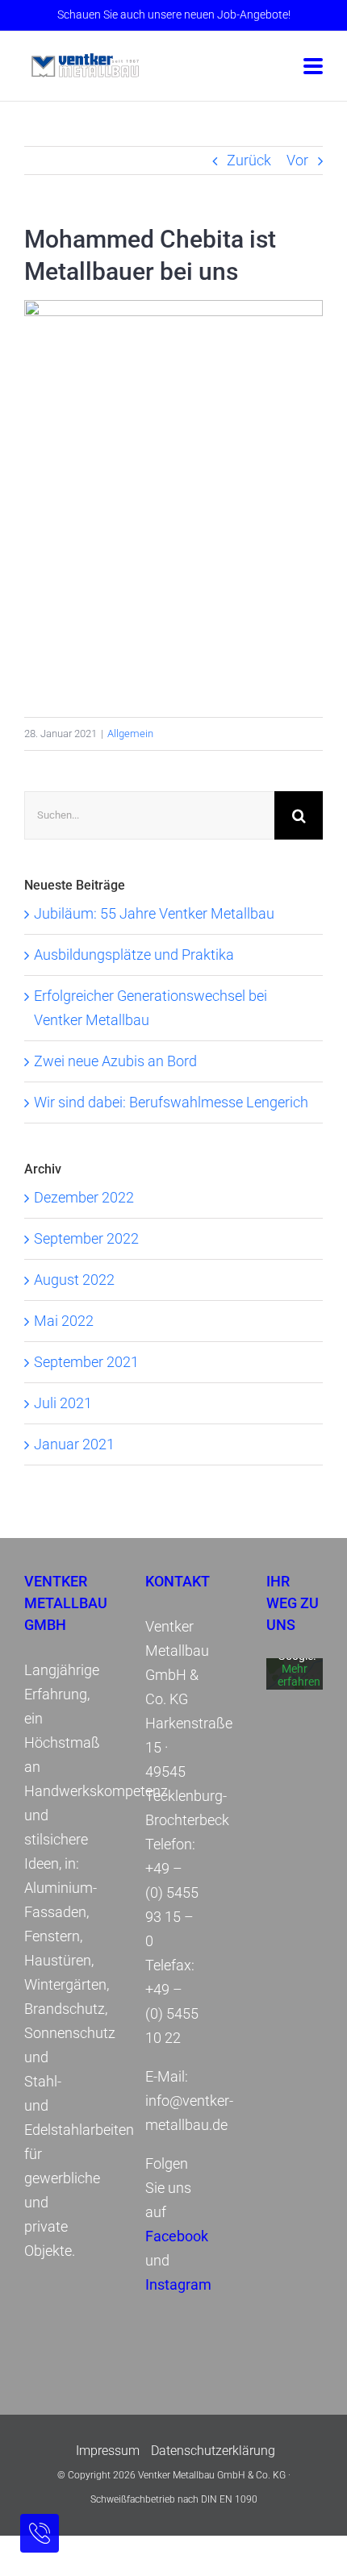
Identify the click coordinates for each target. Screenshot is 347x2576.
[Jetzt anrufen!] (40, 2533)
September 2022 (86, 1238)
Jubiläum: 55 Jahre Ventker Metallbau (154, 913)
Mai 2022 (64, 1321)
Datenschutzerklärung (213, 2451)
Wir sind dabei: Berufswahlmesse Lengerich (171, 1102)
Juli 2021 (63, 1403)
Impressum (108, 2451)
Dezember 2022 (84, 1197)
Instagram (178, 2284)
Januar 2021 (74, 1444)
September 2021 (86, 1362)
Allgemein (130, 734)
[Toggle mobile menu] (313, 67)
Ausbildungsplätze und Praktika (134, 955)
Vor (297, 160)
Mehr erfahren (299, 1676)
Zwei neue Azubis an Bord (115, 1061)
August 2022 (74, 1280)
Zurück (249, 160)
